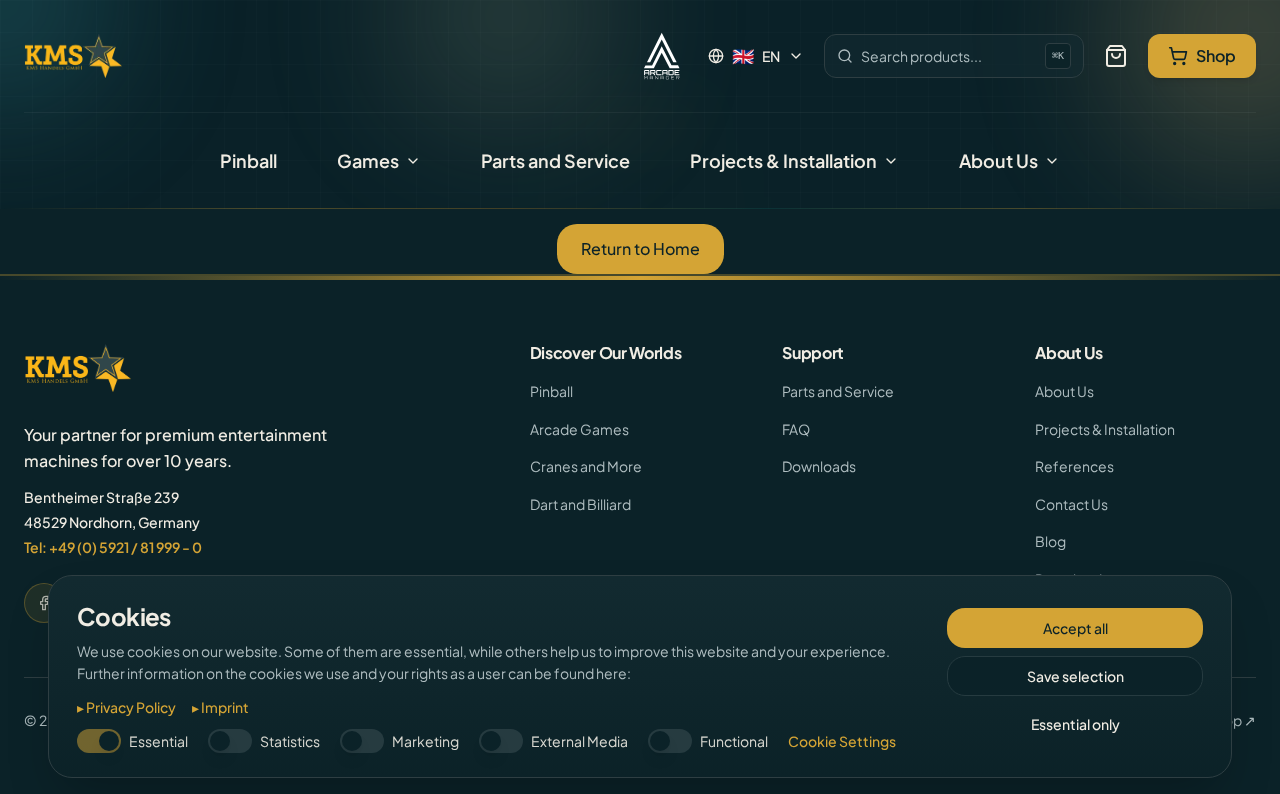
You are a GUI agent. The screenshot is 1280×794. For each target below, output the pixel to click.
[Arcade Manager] (661, 56)
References (1074, 466)
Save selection (1075, 676)
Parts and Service (555, 160)
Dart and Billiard (580, 504)
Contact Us (1071, 504)
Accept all (1075, 628)
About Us (998, 160)
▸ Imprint (220, 707)
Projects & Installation (783, 160)
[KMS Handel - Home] (73, 56)
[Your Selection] (1116, 56)
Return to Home (640, 248)
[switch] (99, 741)
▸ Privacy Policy (126, 707)
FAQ (796, 429)
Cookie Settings (842, 741)
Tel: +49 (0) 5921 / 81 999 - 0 (113, 547)
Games (368, 160)
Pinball (248, 160)
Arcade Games (579, 429)
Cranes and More (586, 466)
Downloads (819, 466)
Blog (1050, 541)
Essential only (1075, 724)
